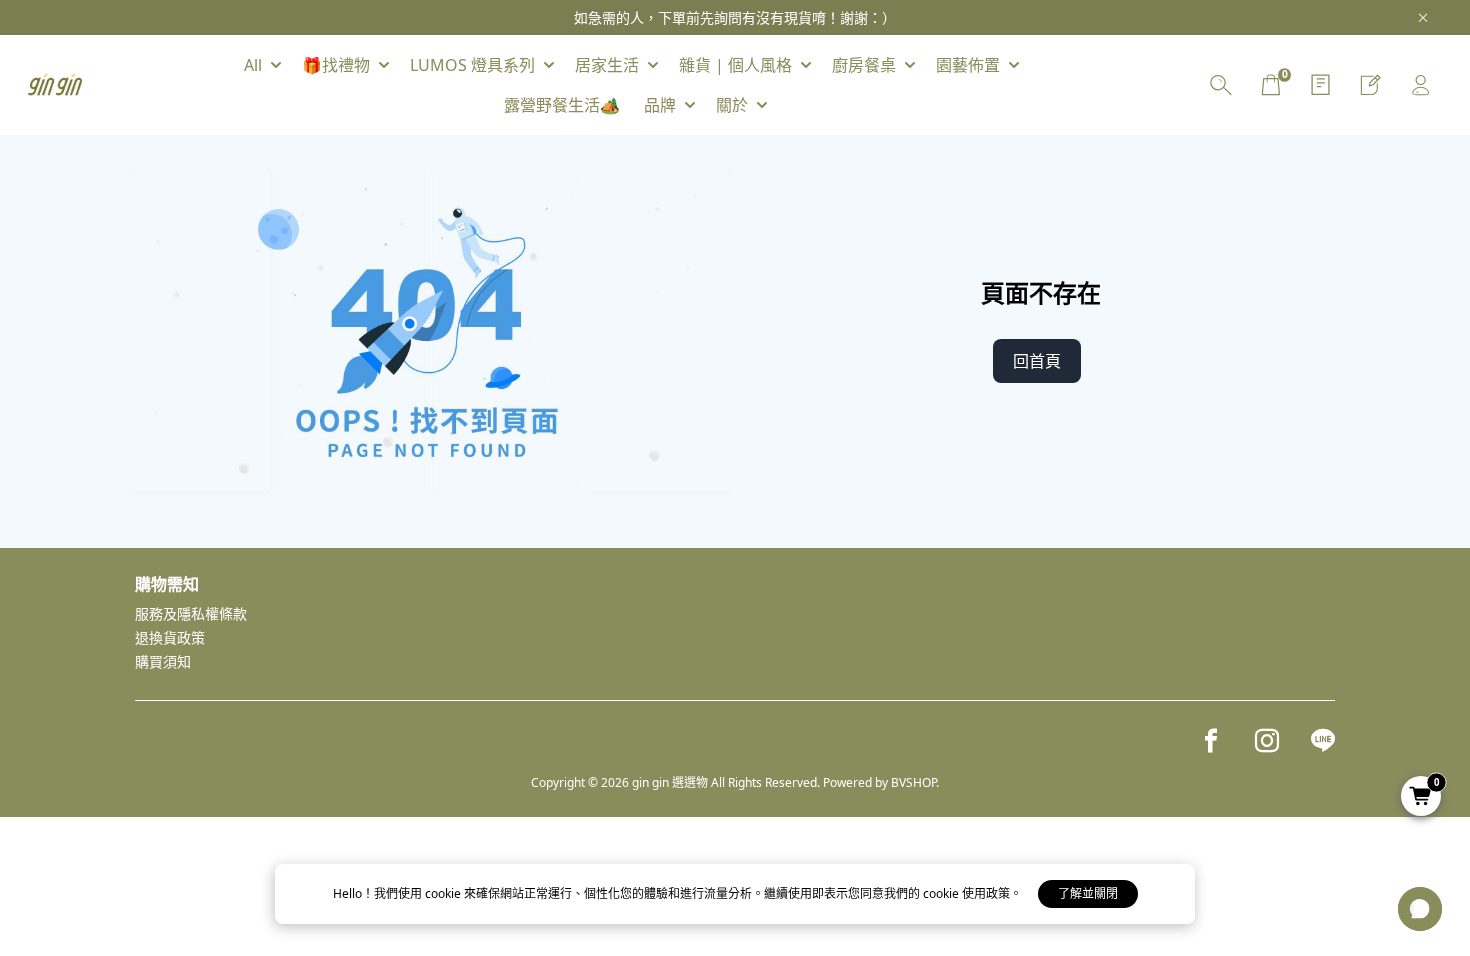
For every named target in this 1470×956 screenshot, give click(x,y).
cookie (444, 893)
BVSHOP (913, 782)
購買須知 (163, 661)
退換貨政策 (170, 637)
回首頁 (1037, 361)
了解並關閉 (1088, 893)
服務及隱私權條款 (191, 613)
